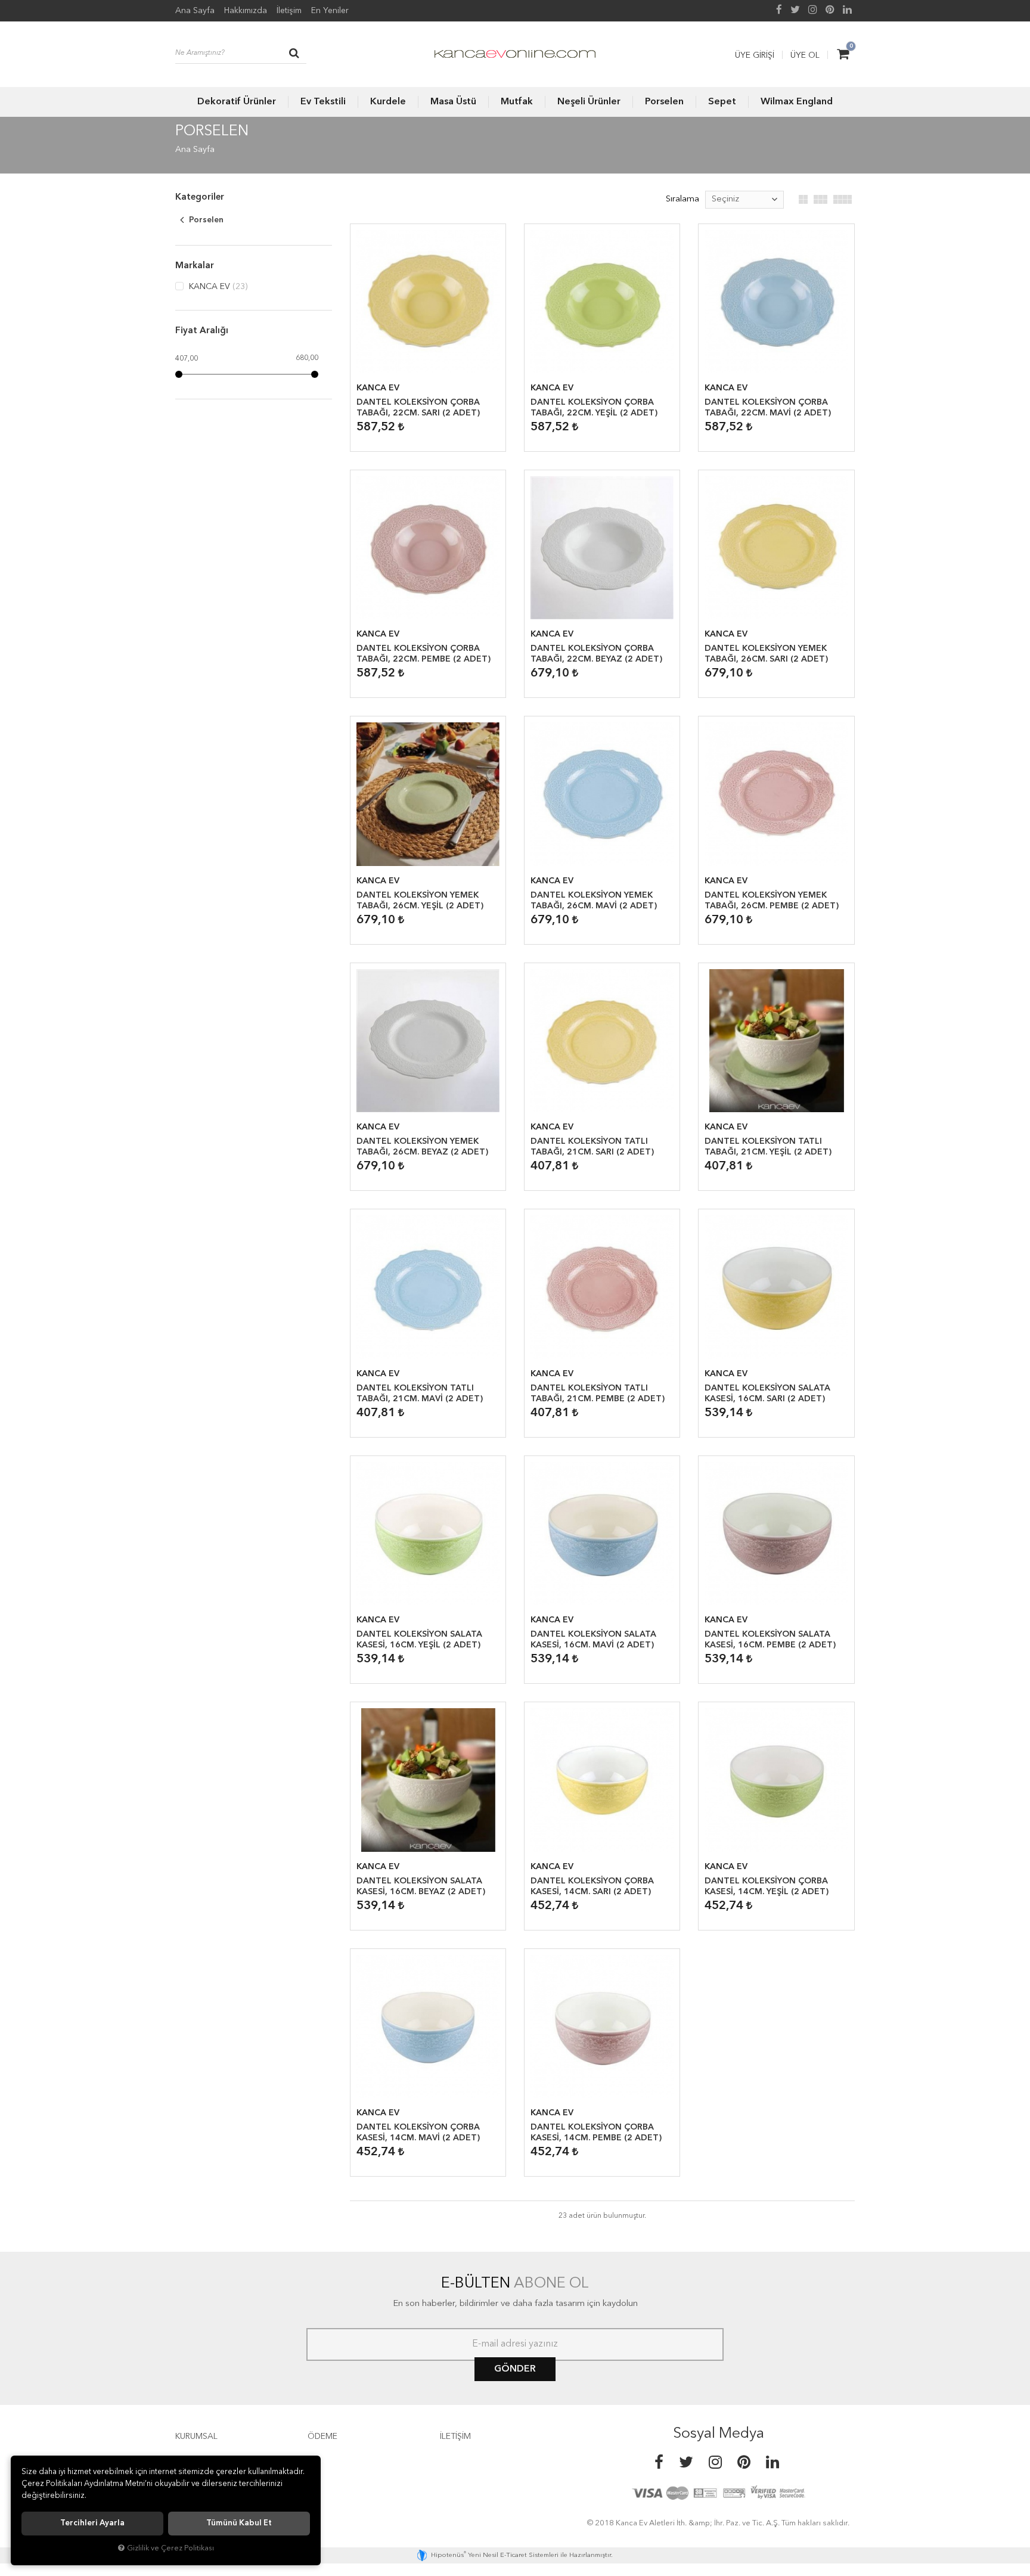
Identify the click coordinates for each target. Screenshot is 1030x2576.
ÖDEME (322, 2437)
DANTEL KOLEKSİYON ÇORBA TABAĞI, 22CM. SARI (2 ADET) (418, 408)
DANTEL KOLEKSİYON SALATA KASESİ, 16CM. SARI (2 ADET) (767, 1393)
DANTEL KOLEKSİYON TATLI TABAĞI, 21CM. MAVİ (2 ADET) (420, 1393)
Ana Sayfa (195, 11)
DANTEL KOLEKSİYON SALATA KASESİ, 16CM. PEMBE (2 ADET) (770, 1640)
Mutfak (517, 102)
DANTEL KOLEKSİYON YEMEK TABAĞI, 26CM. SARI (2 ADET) (766, 654)
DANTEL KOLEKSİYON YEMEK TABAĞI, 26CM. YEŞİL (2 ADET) (420, 901)
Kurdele (388, 102)
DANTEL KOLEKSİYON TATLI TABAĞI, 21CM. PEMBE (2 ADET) (598, 1393)
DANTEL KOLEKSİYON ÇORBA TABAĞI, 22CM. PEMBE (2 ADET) (424, 654)
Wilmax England (797, 102)
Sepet (722, 102)
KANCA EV (217, 287)
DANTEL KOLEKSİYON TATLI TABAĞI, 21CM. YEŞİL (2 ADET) (768, 1147)
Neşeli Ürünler (589, 102)
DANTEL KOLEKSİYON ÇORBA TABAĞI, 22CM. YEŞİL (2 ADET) (594, 408)
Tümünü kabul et (239, 2523)
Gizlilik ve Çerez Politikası (170, 2548)
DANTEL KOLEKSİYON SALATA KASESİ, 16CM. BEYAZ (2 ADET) (421, 1886)
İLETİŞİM (455, 2437)
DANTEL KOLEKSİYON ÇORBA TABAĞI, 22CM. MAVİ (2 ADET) (768, 408)
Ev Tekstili (323, 102)
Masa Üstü (453, 102)
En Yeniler (330, 11)
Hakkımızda (246, 11)
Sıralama (682, 199)
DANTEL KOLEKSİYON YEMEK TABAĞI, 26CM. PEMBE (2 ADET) (772, 901)
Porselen (664, 102)
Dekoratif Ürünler (237, 102)
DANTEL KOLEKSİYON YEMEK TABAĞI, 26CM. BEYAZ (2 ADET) (422, 1147)
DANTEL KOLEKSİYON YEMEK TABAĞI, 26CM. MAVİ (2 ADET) (594, 901)
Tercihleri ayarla (92, 2523)
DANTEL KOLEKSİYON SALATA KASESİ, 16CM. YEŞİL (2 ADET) (419, 1640)
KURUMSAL (196, 2437)
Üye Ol (805, 55)
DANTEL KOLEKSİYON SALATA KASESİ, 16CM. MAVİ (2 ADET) (593, 1640)
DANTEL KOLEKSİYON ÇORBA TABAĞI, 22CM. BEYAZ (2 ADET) (596, 654)
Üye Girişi (755, 55)
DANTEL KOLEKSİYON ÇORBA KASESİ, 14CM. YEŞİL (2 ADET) (767, 1886)
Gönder (515, 2369)
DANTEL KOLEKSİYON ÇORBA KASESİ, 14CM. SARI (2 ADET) (592, 1886)
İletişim (289, 11)
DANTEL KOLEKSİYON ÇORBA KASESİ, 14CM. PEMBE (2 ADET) (596, 2133)
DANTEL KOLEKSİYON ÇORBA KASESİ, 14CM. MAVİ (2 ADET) (418, 2133)
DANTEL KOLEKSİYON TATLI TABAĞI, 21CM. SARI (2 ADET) (592, 1147)
